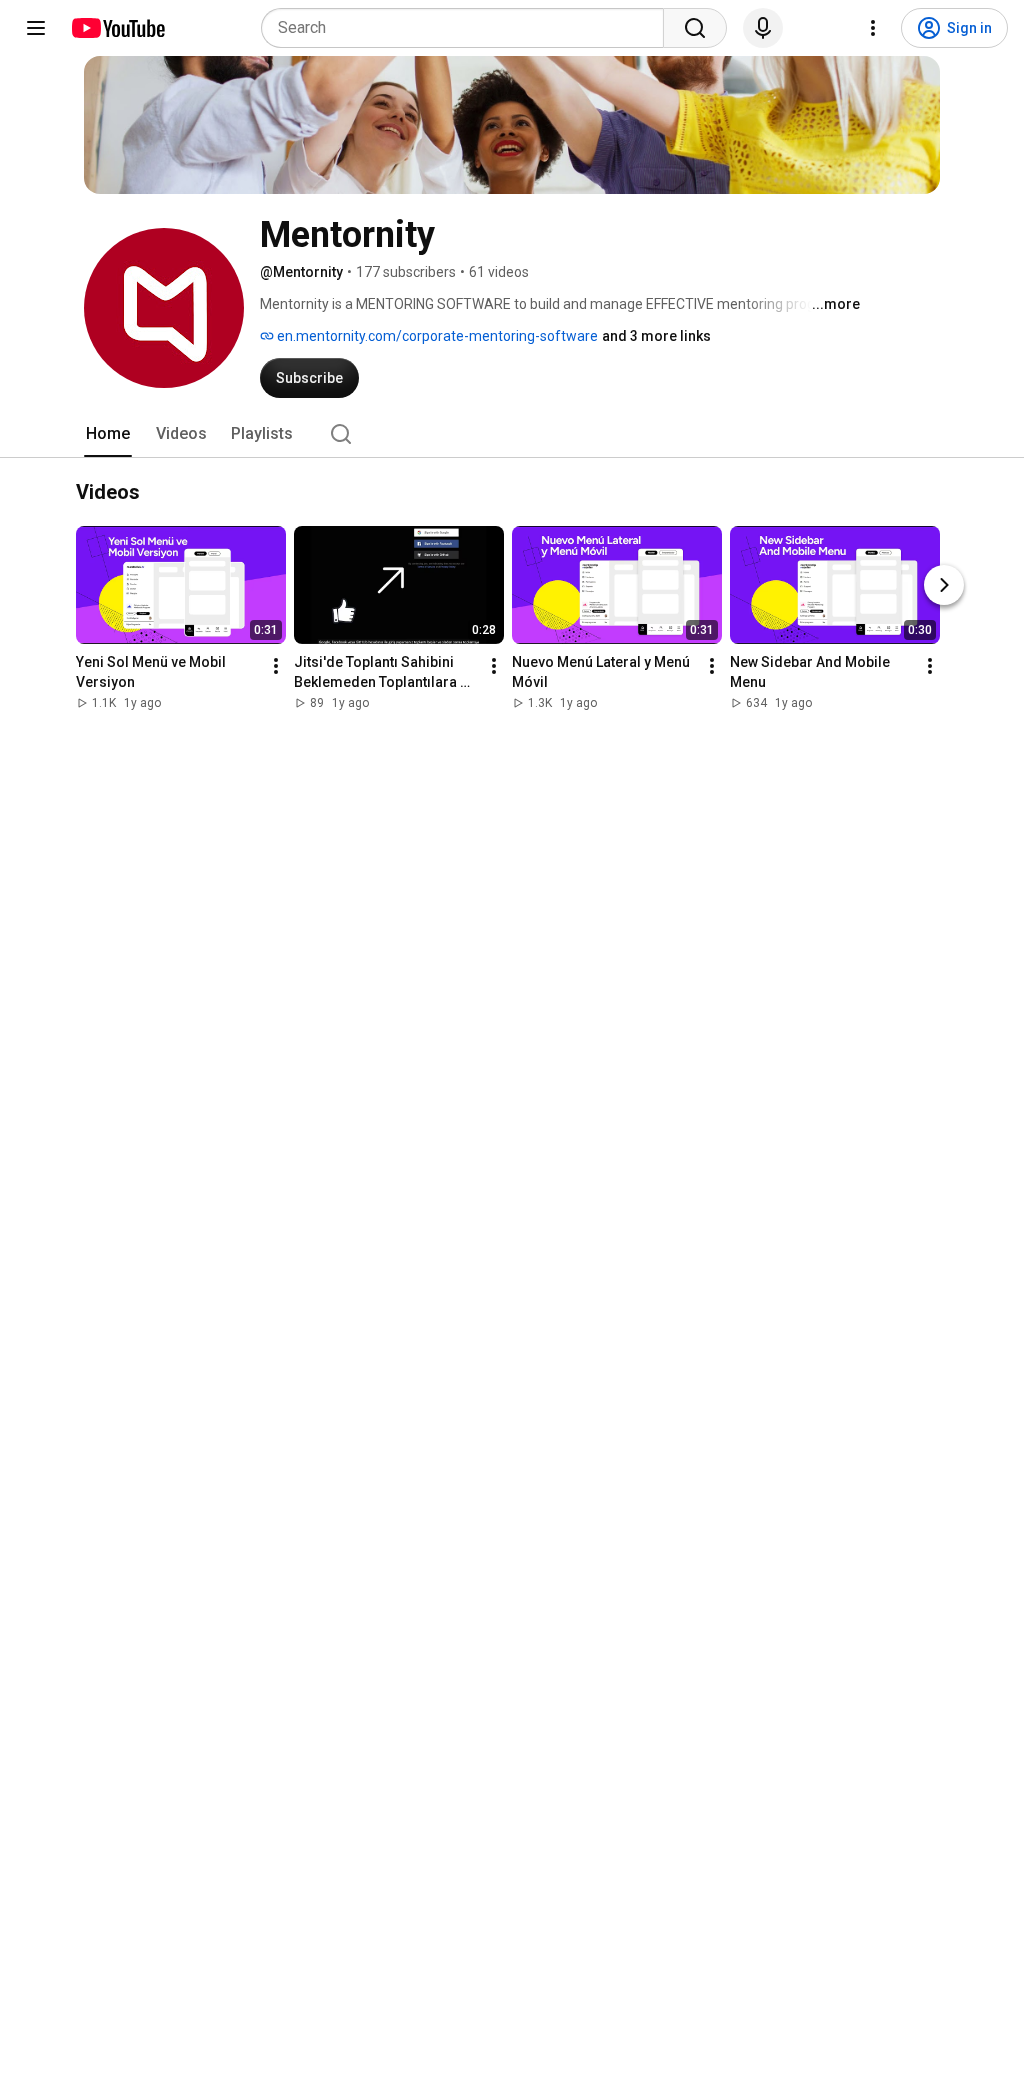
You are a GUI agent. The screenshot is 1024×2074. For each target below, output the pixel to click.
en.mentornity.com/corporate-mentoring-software (436, 336)
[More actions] (276, 666)
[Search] (695, 28)
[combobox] (468, 28)
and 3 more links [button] (656, 336)
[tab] (108, 434)
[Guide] (36, 28)
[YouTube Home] (117, 28)
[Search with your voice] (763, 28)
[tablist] (512, 434)
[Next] (944, 585)
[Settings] (873, 28)
